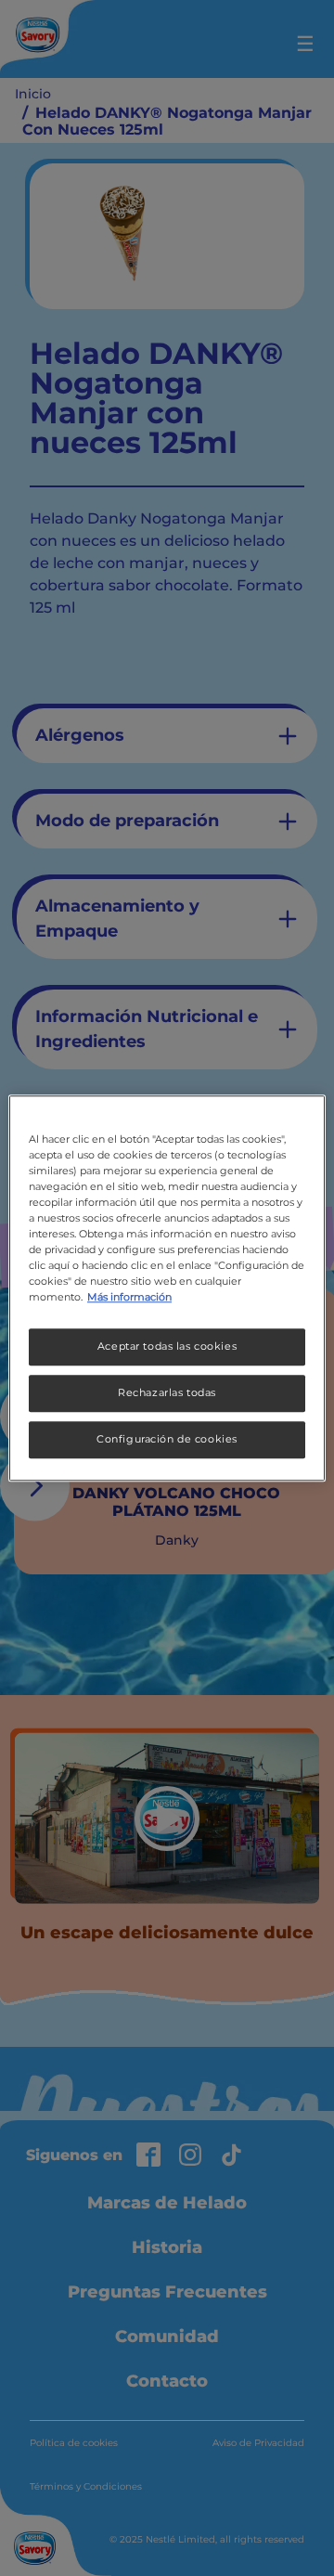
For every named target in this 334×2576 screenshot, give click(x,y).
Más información (129, 1297)
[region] (167, 1288)
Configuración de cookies (167, 1439)
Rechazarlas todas (167, 1392)
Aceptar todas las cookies (167, 1346)
